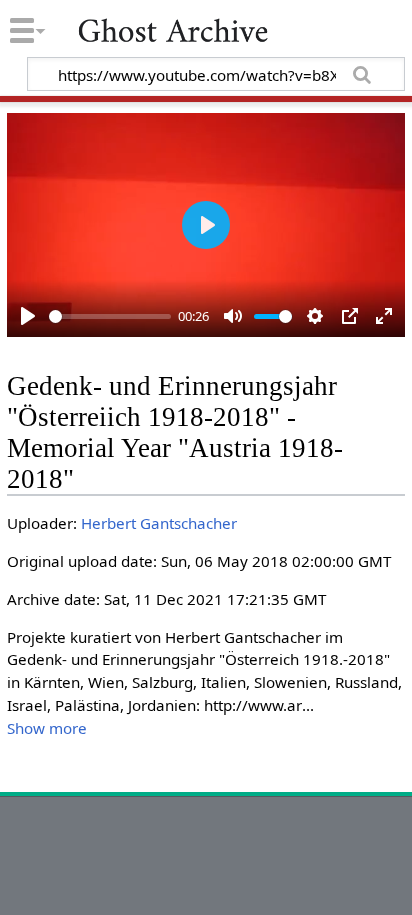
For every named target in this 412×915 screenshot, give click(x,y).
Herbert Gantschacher (159, 523)
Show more (47, 728)
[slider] (110, 316)
